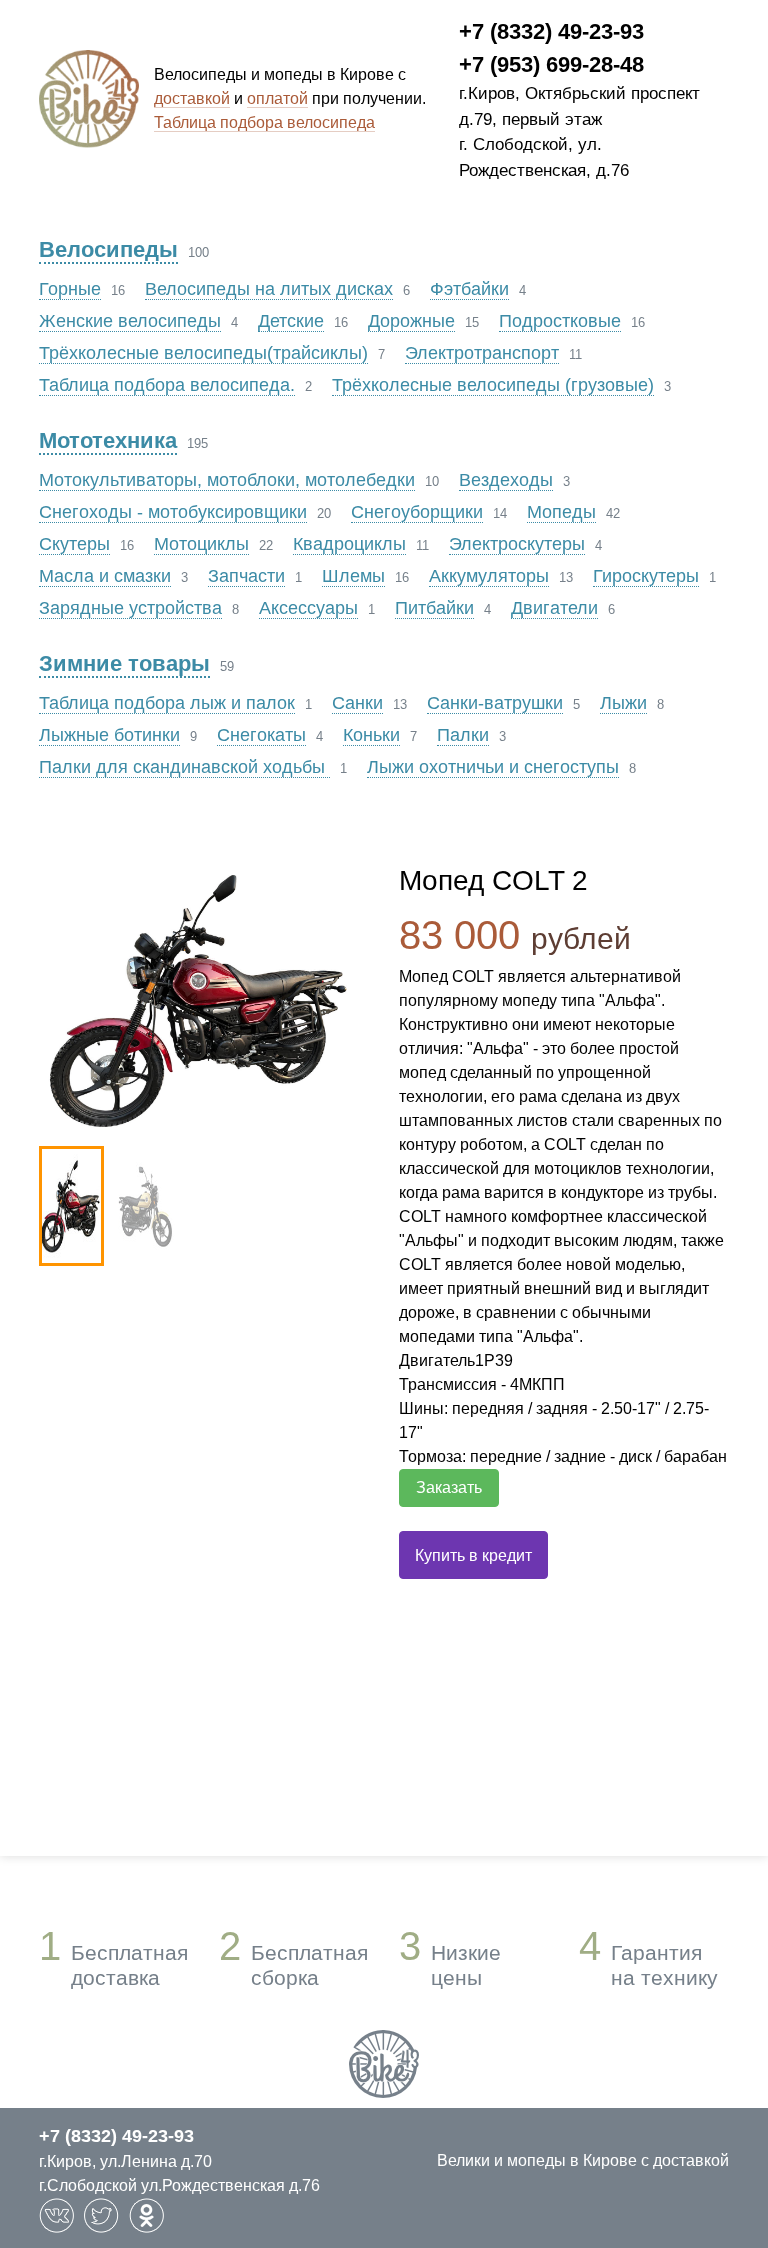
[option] (204, 998)
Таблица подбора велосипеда (264, 122)
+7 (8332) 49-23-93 (551, 31)
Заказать (449, 1487)
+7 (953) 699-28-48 (551, 64)
